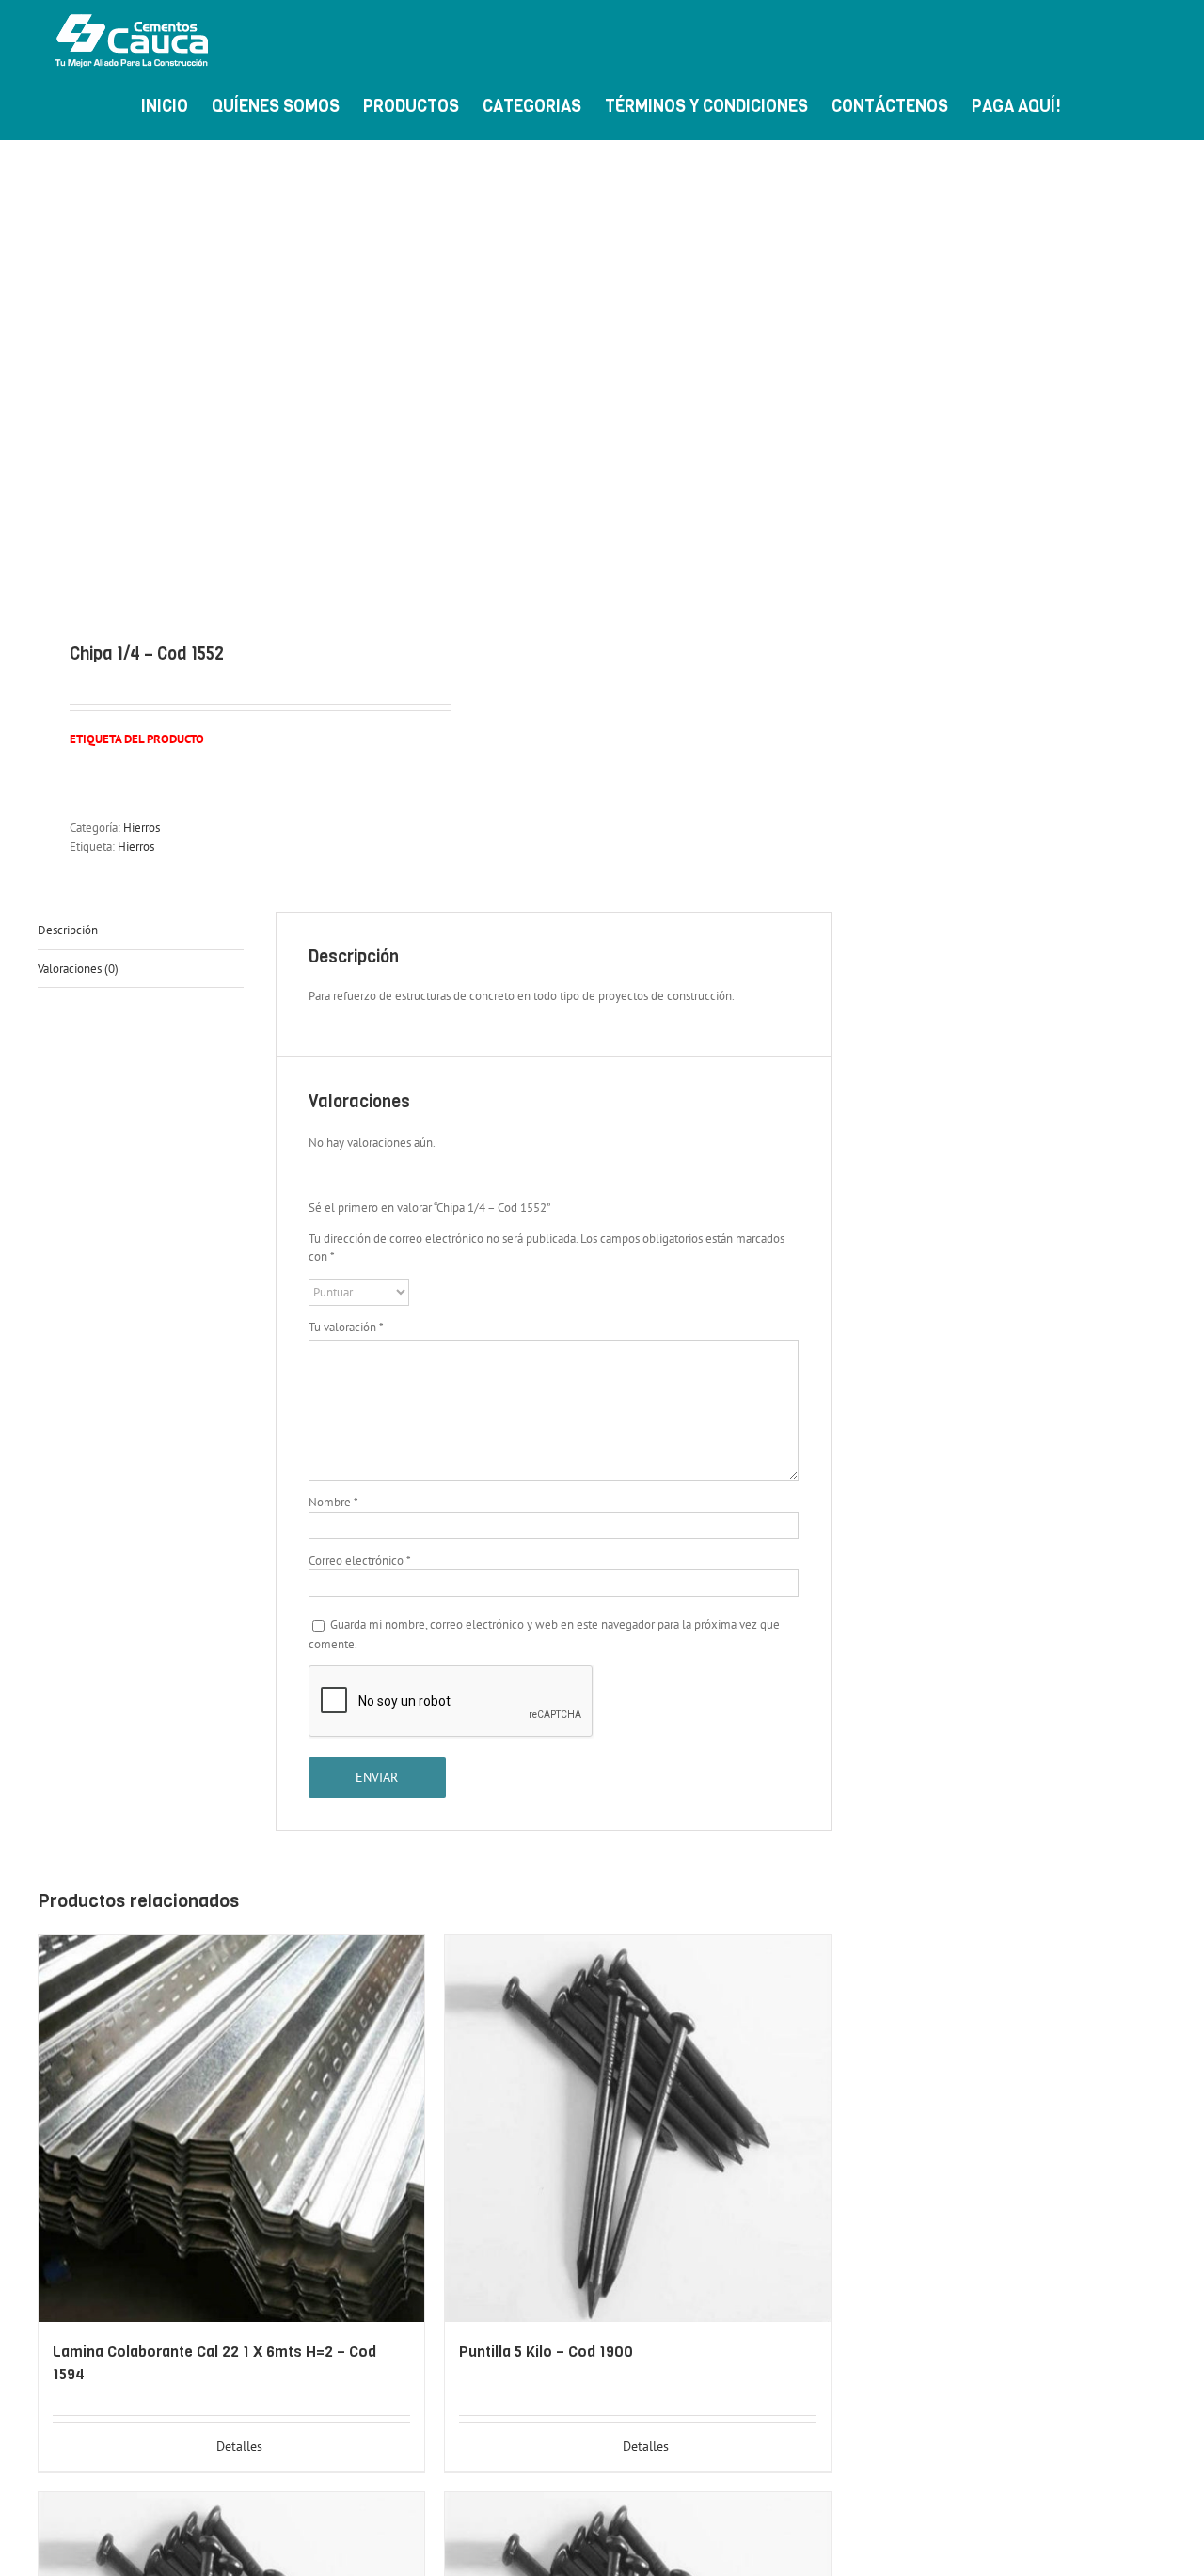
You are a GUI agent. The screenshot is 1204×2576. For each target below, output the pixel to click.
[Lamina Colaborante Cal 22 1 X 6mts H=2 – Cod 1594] (231, 2129)
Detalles (239, 2446)
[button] (1136, 104)
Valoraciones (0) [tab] (78, 969)
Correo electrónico (360, 1560)
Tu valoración (346, 1327)
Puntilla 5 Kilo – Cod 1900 (546, 2352)
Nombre (333, 1502)
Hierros (142, 827)
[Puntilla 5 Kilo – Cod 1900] (638, 2129)
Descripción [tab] (68, 930)
